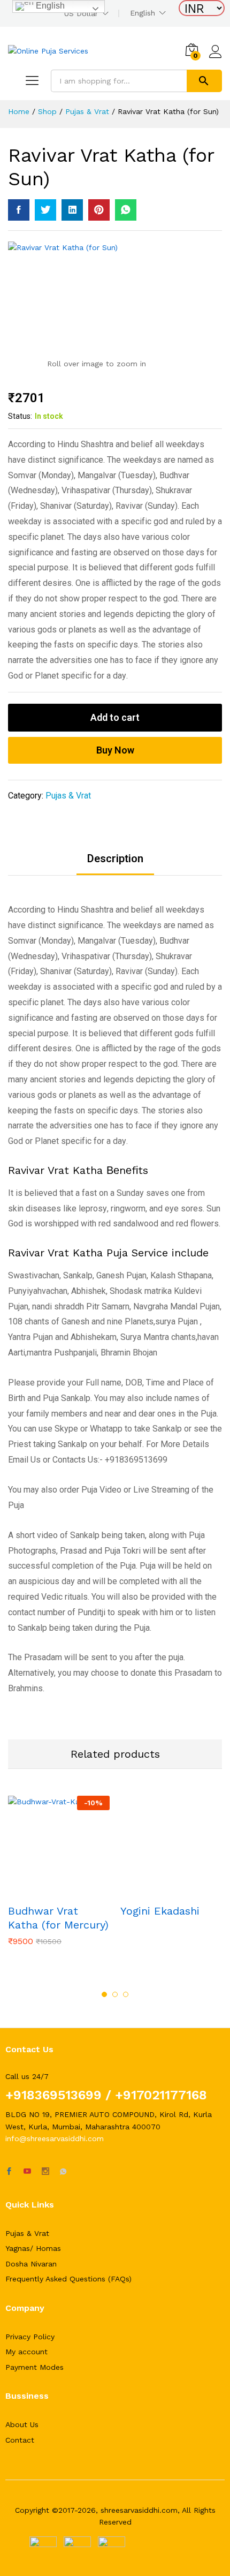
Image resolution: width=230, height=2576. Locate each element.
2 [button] (115, 1994)
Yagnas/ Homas (33, 2248)
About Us (22, 2424)
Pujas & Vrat (68, 796)
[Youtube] (27, 2172)
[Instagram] (45, 2172)
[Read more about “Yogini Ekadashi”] (159, 1891)
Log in (216, 58)
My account (26, 2352)
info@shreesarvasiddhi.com (55, 2138)
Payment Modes (34, 2367)
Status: (20, 416)
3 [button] (126, 1994)
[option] (59, 1879)
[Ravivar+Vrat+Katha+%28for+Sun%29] (45, 210)
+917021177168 (159, 2095)
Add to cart (115, 717)
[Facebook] (9, 2172)
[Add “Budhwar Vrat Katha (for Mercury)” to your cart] (47, 1891)
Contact (20, 2440)
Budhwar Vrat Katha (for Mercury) (58, 1918)
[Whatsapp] (63, 2172)
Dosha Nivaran (31, 2264)
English (143, 13)
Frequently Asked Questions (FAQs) (68, 2279)
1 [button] (104, 1994)
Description (115, 858)
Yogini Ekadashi (160, 1911)
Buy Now (115, 750)
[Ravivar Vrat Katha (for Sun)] (19, 210)
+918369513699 (53, 2095)
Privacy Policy (30, 2337)
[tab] (115, 864)
